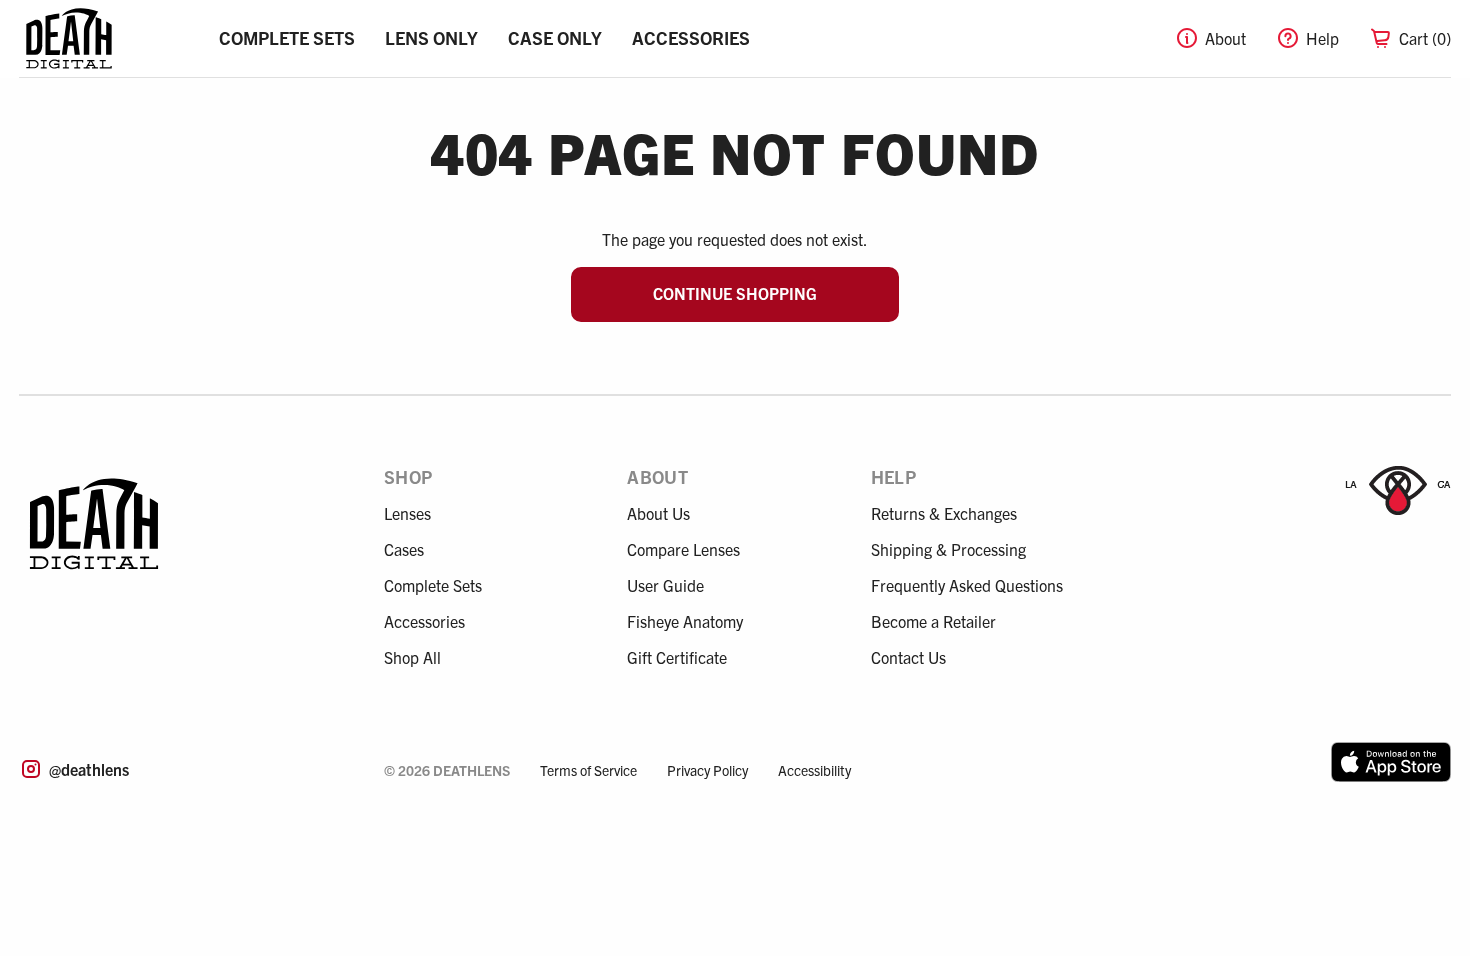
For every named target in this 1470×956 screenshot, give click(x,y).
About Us (658, 513)
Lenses (407, 513)
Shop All (412, 657)
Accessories (691, 37)
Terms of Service (588, 770)
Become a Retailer (933, 621)
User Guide (665, 585)
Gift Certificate (677, 657)
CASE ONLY (555, 37)
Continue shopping (735, 293)
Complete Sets (287, 37)
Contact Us (908, 657)
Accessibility (814, 770)
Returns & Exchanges (944, 513)
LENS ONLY (431, 37)
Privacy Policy (707, 770)
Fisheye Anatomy (685, 621)
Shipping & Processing (948, 549)
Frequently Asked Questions (967, 585)
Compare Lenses (683, 549)
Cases (404, 549)
